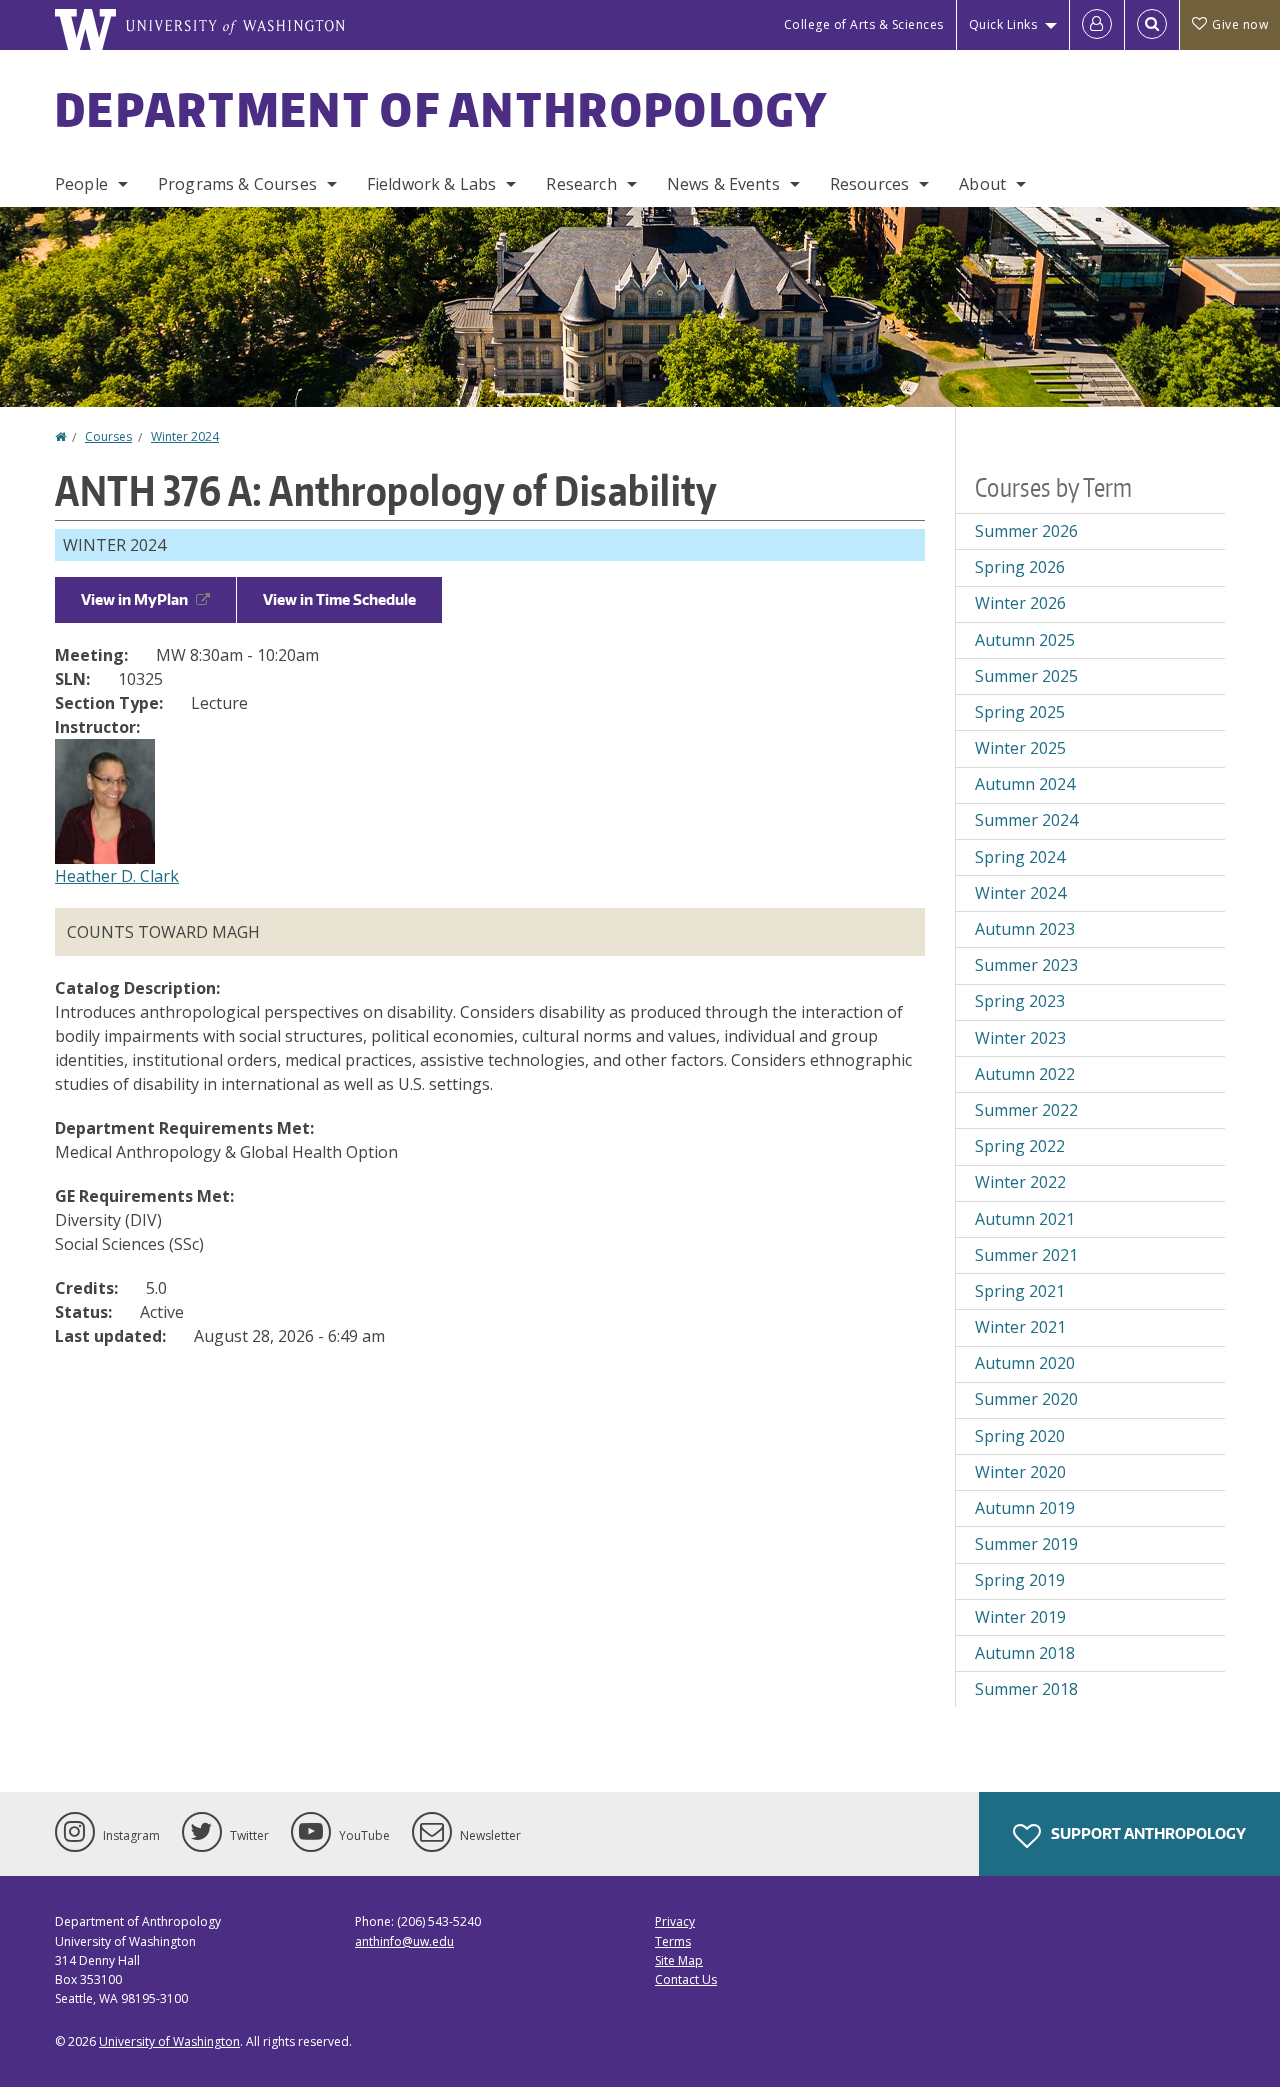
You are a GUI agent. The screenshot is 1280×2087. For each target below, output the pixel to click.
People (81, 184)
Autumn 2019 (1025, 1508)
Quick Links (1003, 24)
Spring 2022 (1020, 1146)
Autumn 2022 (1025, 1074)
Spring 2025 (1020, 712)
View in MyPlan (134, 599)
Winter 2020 (1020, 1472)
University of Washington (169, 2041)
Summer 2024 (1026, 820)
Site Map (679, 1960)
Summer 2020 (1026, 1399)
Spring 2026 (1020, 567)
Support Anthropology (1147, 1833)
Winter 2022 (1020, 1182)
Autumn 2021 (1025, 1219)
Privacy (675, 1921)
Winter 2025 (1020, 748)
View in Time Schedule (339, 599)
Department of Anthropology (442, 109)
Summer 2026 (1026, 531)
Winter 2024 (185, 436)
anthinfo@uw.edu (404, 1941)
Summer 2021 (1026, 1255)
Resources (869, 184)
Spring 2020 (1020, 1436)
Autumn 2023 (1025, 929)
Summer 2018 (1026, 1689)
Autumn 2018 (1025, 1653)
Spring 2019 (1020, 1580)
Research (581, 184)
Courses (108, 436)
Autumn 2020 (1025, 1363)
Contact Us (686, 1979)
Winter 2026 (1020, 603)
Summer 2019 (1026, 1544)
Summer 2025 (1026, 676)
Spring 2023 (1020, 1001)
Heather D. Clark (117, 876)
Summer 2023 (1026, 965)
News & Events (723, 184)
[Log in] (1097, 25)
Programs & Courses (237, 184)
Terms (673, 1941)
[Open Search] (1152, 25)
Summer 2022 (1026, 1110)
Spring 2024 (1020, 857)
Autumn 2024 (1025, 784)
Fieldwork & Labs (432, 184)
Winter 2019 (1020, 1617)
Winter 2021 (1020, 1327)
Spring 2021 (1020, 1291)
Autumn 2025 (1025, 640)
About (982, 184)
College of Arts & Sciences (864, 24)
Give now (1240, 24)
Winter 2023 (1020, 1038)
